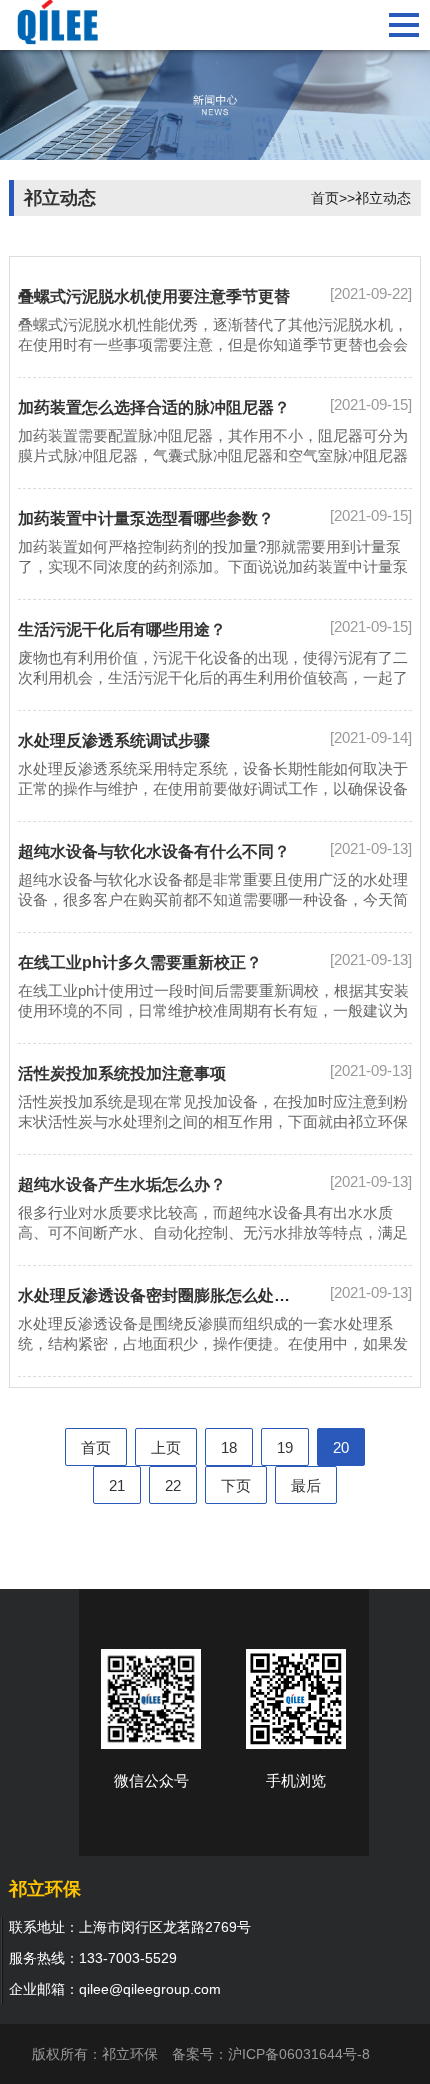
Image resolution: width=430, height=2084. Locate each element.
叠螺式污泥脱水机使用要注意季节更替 (154, 296)
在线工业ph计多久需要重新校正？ (140, 962)
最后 (306, 1485)
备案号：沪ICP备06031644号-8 (271, 2054)
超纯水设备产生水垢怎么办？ (122, 1184)
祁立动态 (383, 198)
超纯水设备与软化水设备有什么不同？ (154, 851)
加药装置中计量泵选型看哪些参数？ (146, 518)
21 (117, 1485)
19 (285, 1447)
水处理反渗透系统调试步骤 (114, 740)
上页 (166, 1447)
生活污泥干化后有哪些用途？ (122, 629)
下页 (236, 1485)
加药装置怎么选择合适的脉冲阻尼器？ (154, 407)
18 (229, 1447)
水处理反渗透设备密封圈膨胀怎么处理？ (162, 1295)
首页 (325, 198)
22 (173, 1485)
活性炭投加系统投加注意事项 (122, 1073)
